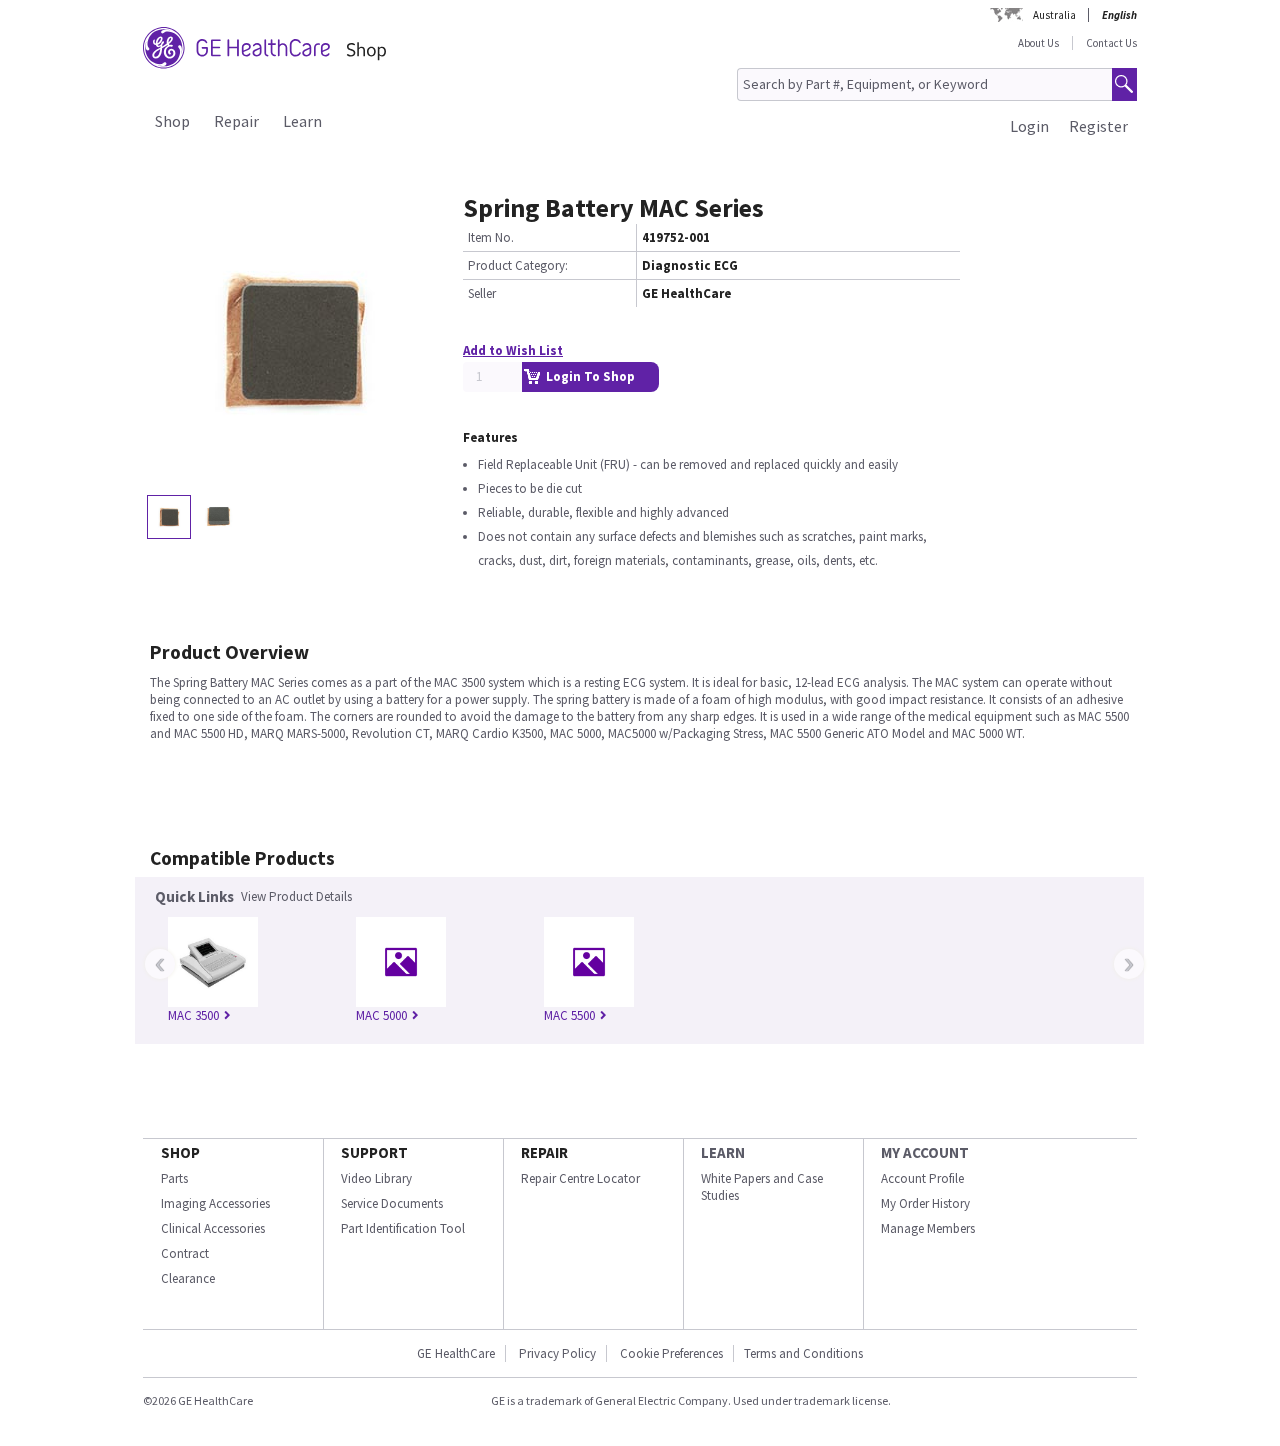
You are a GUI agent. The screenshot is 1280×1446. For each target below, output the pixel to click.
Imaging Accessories (215, 1203)
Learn (302, 121)
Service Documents (392, 1203)
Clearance (188, 1278)
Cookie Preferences (671, 1353)
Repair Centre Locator (580, 1178)
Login (1029, 126)
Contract (185, 1253)
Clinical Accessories (213, 1228)
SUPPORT (374, 1152)
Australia (1054, 15)
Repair (236, 121)
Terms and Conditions (803, 1353)
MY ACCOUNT (925, 1152)
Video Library (376, 1178)
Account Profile (922, 1178)
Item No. (491, 237)
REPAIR (544, 1152)
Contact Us (1111, 43)
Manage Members (928, 1228)
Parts (174, 1178)
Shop (172, 121)
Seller (482, 293)
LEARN (723, 1152)
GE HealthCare (456, 1353)
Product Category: (518, 265)
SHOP (180, 1152)
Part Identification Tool (403, 1228)
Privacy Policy (557, 1353)
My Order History (925, 1203)
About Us (1038, 43)
